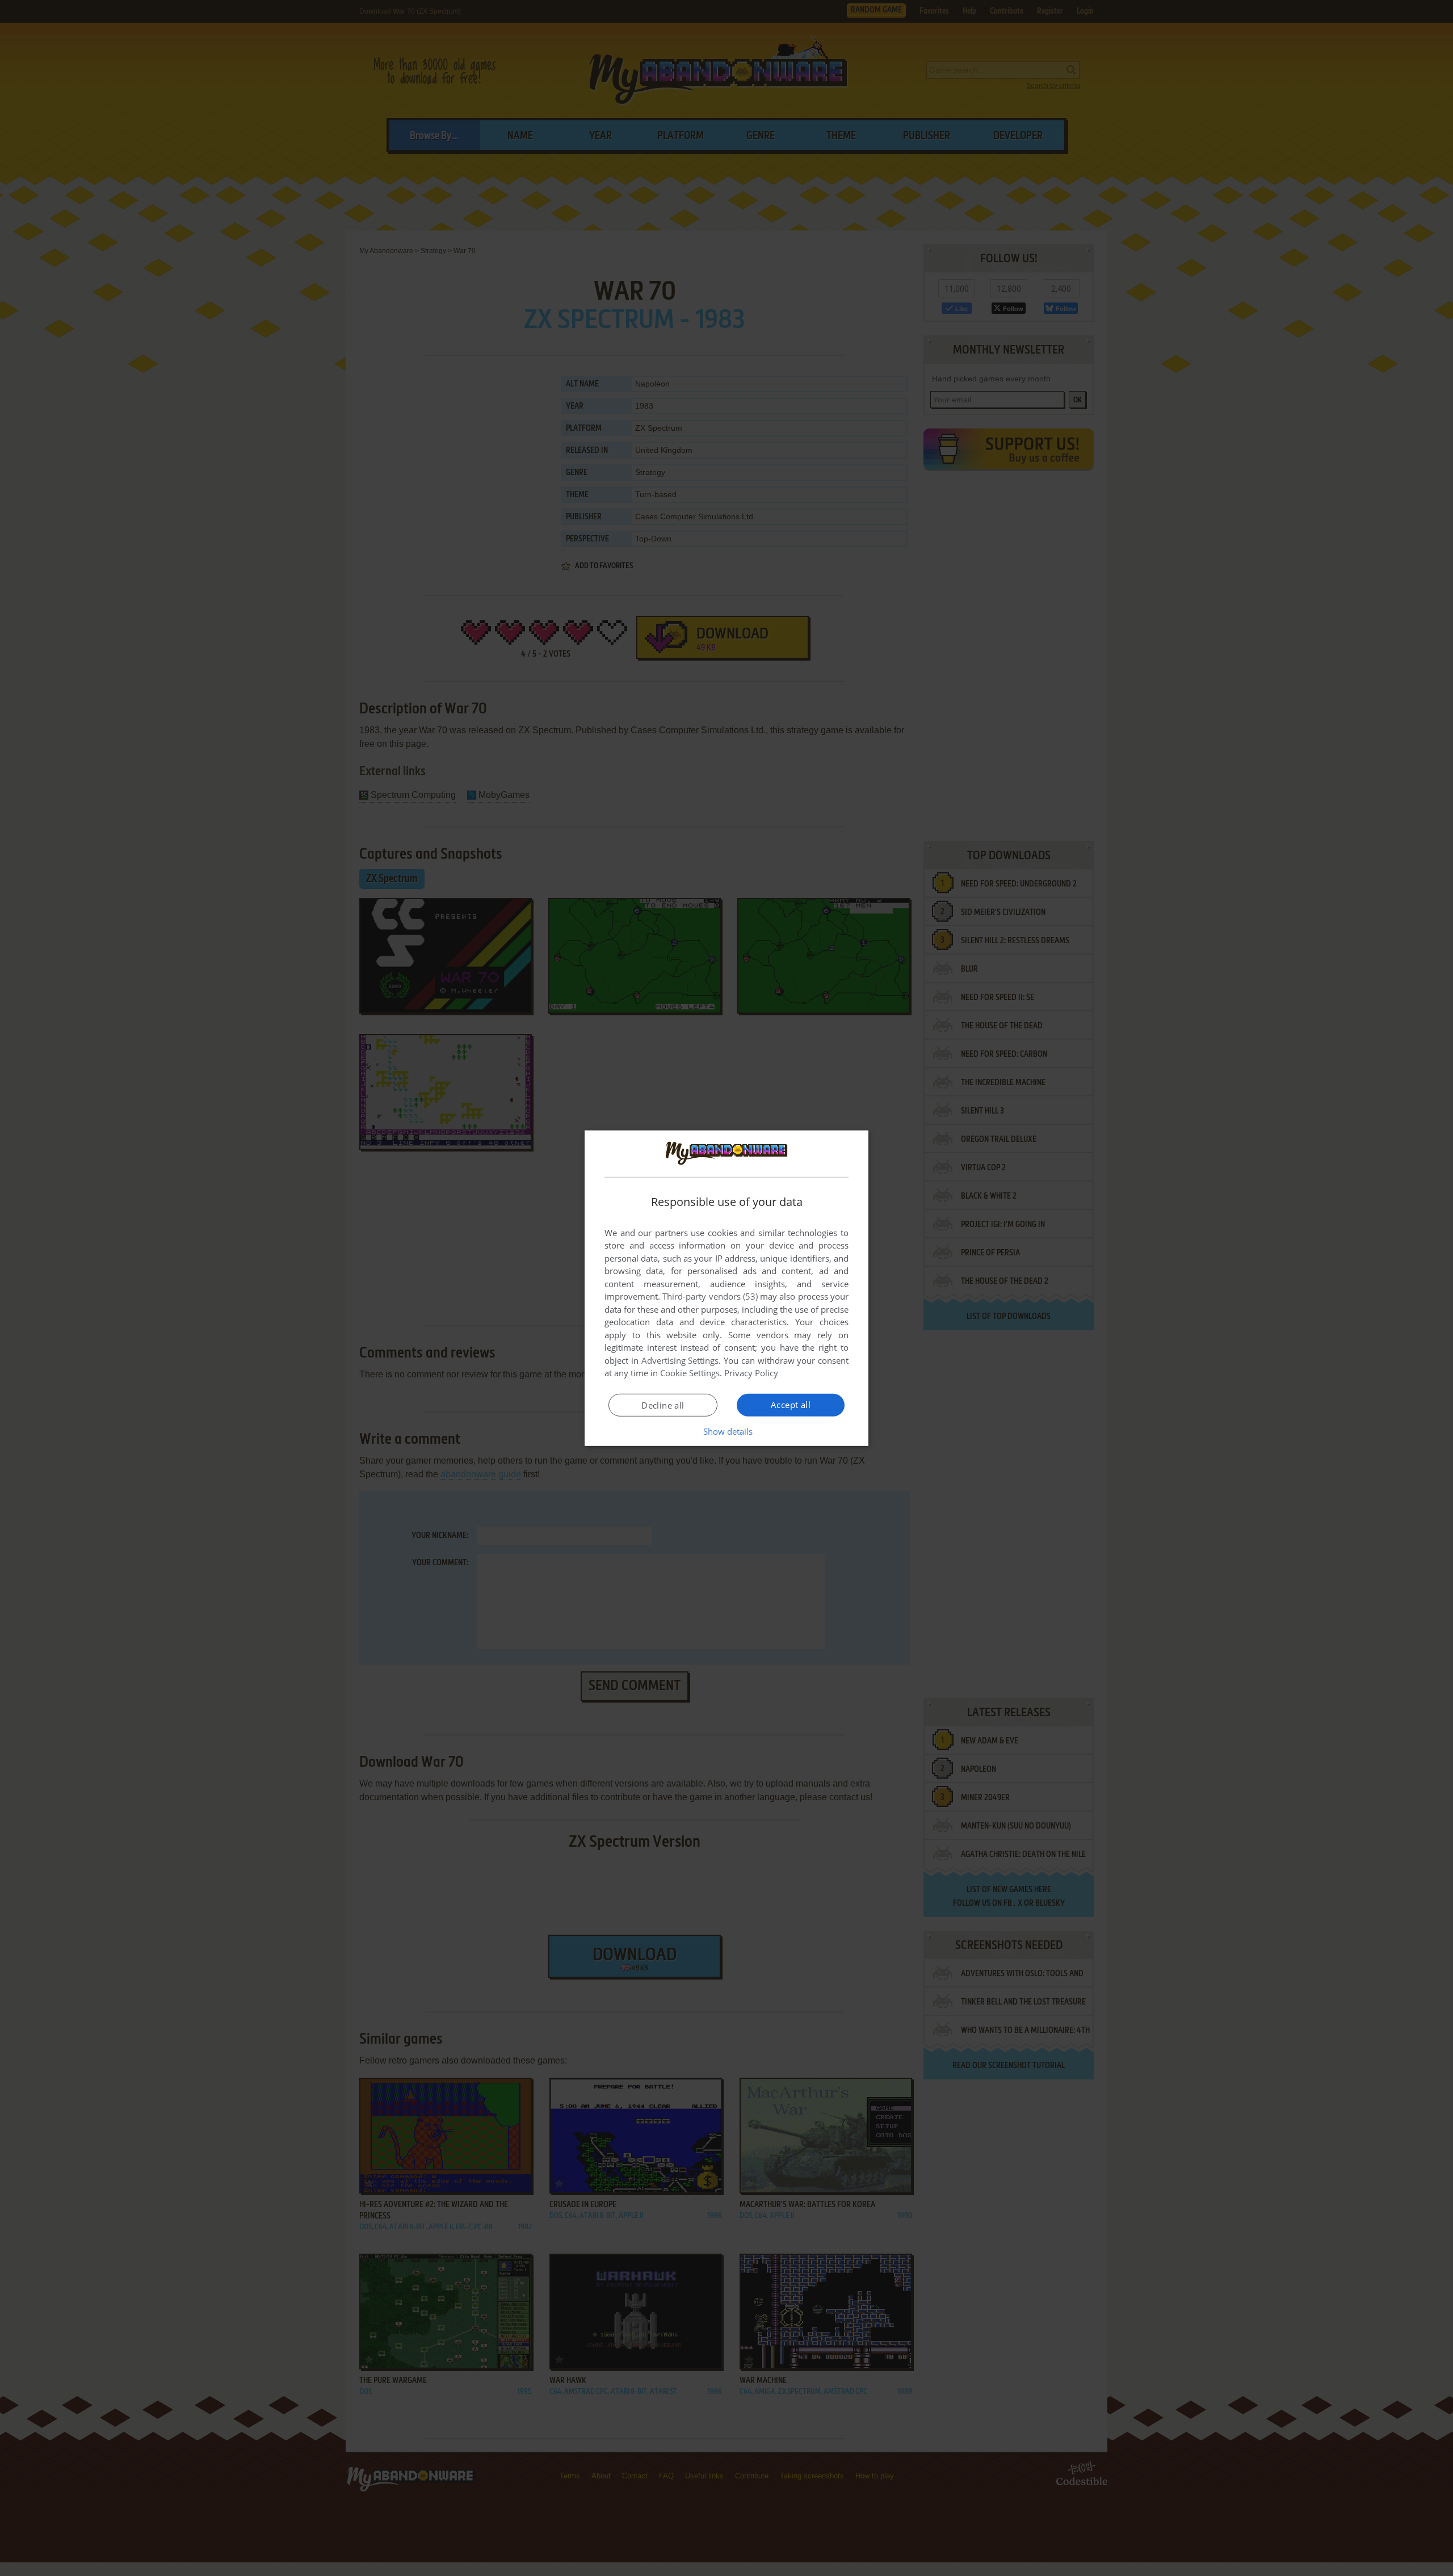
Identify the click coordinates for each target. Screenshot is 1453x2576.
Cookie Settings (690, 1373)
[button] (727, 1431)
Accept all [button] (791, 1405)
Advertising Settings (680, 1360)
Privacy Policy (751, 1373)
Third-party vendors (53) (710, 1296)
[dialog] (726, 1288)
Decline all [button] (663, 1405)
